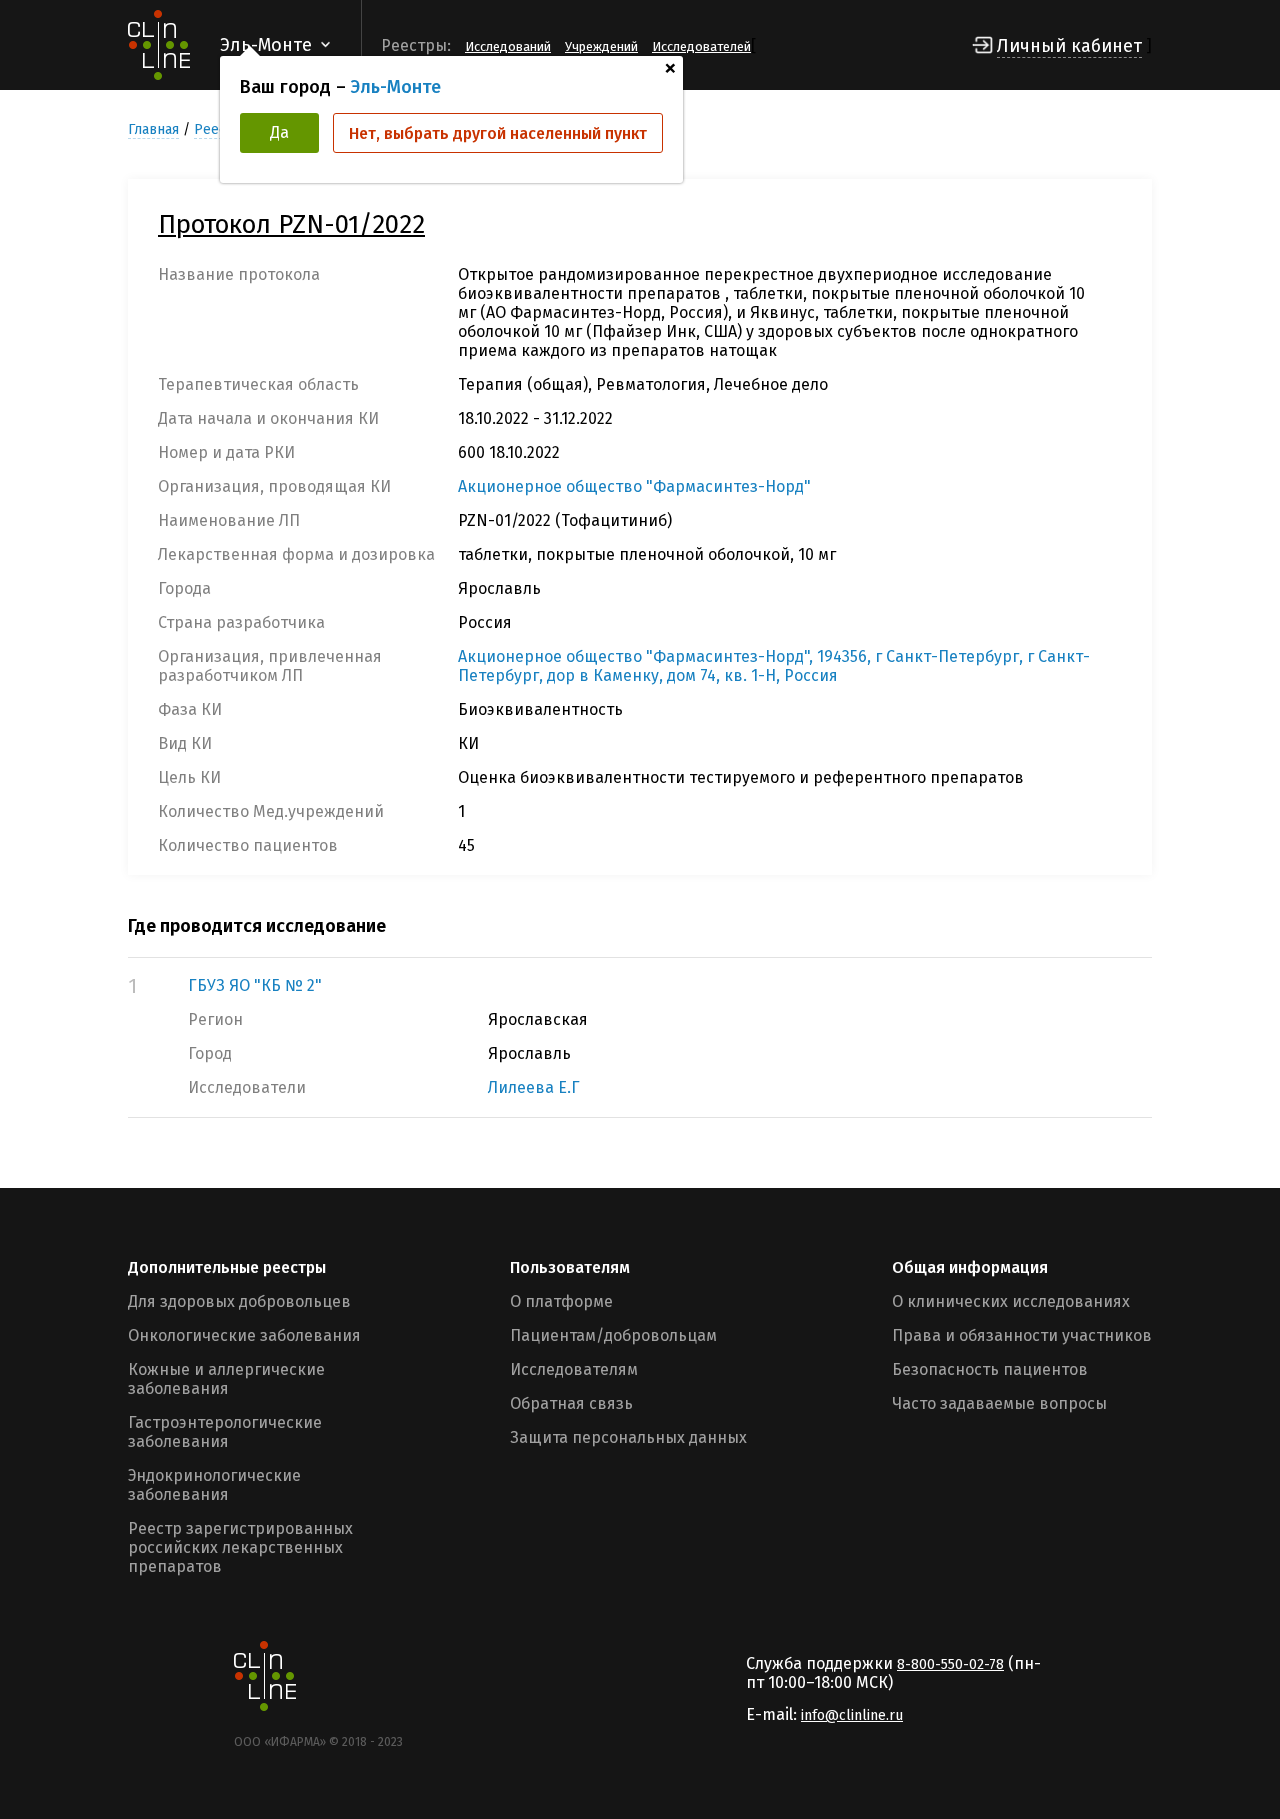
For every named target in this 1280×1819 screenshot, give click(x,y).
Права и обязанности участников (1022, 1335)
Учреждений (601, 46)
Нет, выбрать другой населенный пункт (498, 133)
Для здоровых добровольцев (239, 1301)
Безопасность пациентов (990, 1369)
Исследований (508, 46)
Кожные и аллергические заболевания (226, 1379)
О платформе (561, 1301)
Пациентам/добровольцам (613, 1335)
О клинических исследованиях (1011, 1301)
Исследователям (574, 1369)
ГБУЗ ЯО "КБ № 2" (255, 985)
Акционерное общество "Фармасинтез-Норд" (634, 486)
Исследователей (701, 46)
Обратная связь (571, 1403)
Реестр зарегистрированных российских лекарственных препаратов (240, 1547)
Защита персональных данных (628, 1437)
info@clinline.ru (852, 1715)
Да (279, 132)
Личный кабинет (1069, 46)
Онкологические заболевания (244, 1335)
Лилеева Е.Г (534, 1087)
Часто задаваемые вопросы (999, 1403)
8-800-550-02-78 (950, 1664)
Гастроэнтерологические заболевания (225, 1432)
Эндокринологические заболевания (214, 1485)
